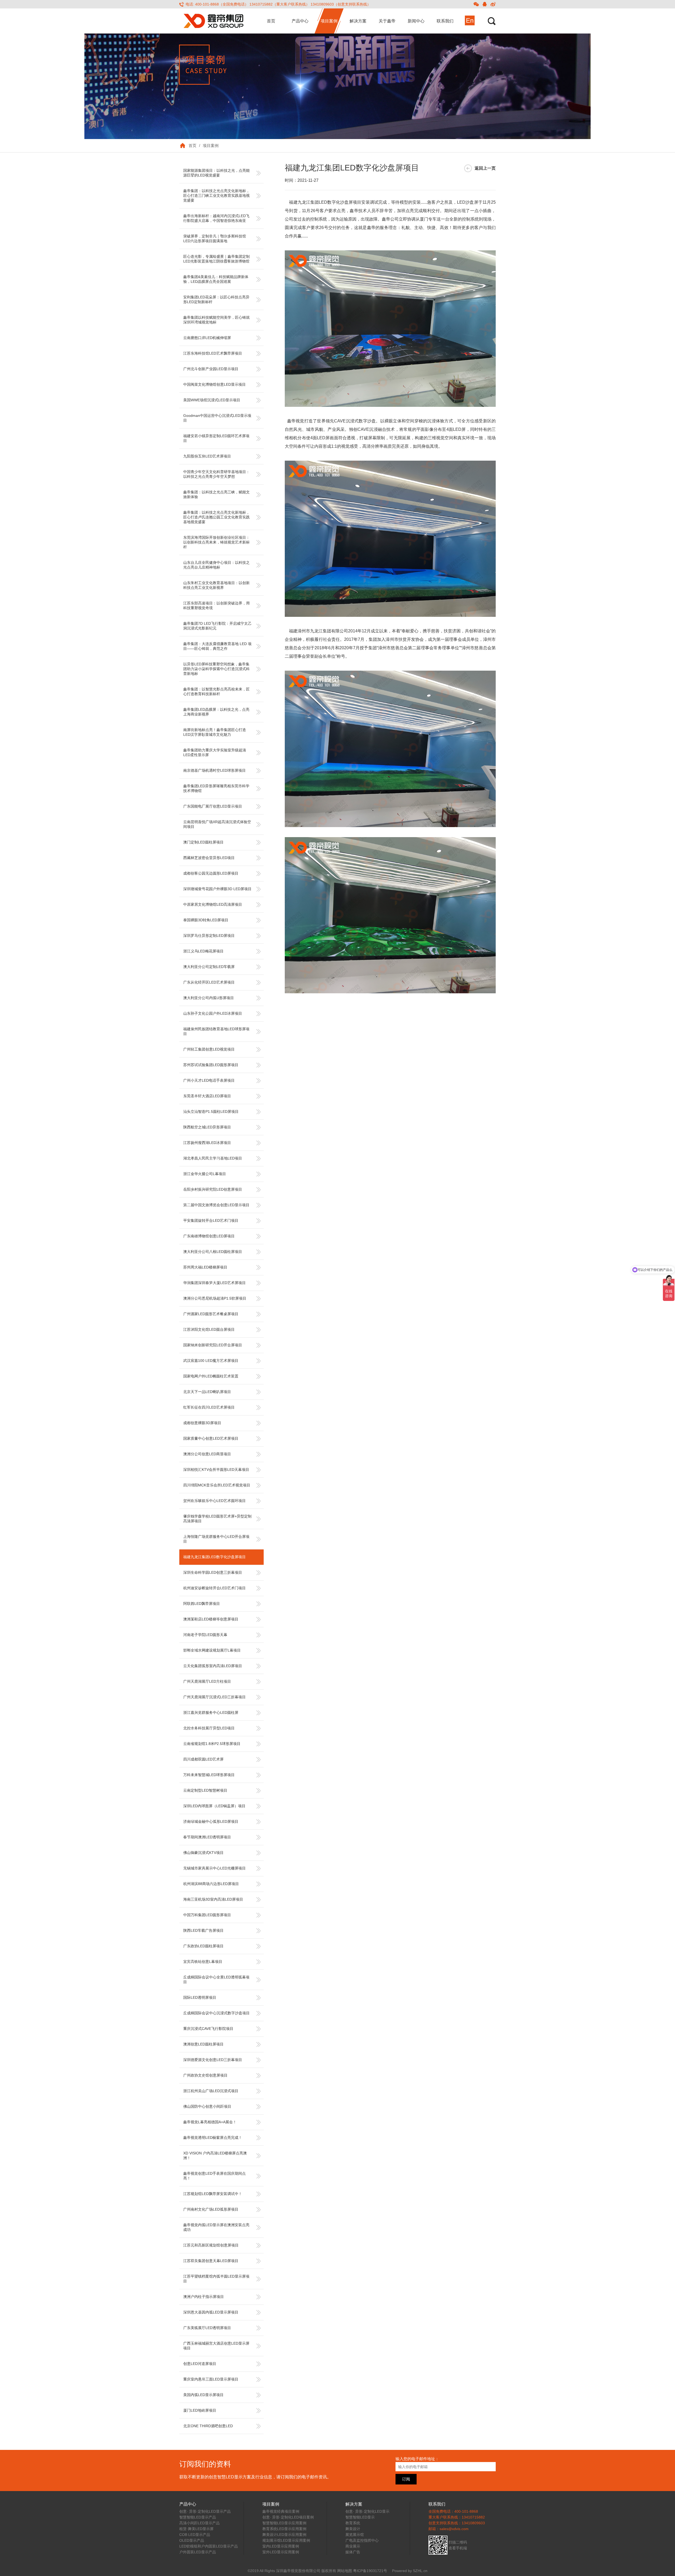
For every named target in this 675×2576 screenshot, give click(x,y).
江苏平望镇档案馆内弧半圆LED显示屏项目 (216, 2279)
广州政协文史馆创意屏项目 (205, 2075)
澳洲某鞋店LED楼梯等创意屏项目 (211, 1619)
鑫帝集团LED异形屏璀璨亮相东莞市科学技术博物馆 (216, 788)
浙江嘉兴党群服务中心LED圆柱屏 (211, 1712)
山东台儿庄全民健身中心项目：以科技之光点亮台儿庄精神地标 (216, 565)
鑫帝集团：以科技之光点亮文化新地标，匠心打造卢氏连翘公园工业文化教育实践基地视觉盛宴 (216, 517)
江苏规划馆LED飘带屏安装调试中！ (213, 2194)
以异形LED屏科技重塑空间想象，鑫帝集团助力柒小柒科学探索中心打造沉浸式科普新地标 (216, 669)
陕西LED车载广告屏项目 (203, 1930)
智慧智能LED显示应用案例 (284, 2523)
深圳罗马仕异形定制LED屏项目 (209, 936)
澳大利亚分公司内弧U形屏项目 (209, 998)
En (470, 20)
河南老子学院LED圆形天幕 (205, 1635)
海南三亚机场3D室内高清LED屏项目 (213, 1899)
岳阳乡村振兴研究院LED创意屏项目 (213, 1189)
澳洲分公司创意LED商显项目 (207, 1454)
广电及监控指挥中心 (362, 2540)
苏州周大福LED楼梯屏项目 (205, 1267)
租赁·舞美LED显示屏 (196, 2529)
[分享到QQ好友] (485, 4)
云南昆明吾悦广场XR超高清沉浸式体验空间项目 (217, 824)
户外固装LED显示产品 (198, 2552)
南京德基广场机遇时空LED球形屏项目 (214, 770)
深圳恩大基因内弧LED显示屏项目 (211, 2312)
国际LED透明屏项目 (200, 1997)
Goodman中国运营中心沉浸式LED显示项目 (217, 418)
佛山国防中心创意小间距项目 (207, 2106)
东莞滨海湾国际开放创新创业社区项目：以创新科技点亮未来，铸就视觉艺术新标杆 (216, 542)
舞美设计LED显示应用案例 (284, 2535)
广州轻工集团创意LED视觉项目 (209, 1049)
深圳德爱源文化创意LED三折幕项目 (213, 2060)
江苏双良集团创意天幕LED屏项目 (211, 2261)
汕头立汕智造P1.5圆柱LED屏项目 (211, 1112)
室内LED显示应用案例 (281, 2546)
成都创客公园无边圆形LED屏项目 (211, 873)
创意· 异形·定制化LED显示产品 (205, 2511)
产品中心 (300, 21)
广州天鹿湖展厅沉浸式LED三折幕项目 (214, 1697)
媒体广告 (353, 2552)
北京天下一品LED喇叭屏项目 (207, 1392)
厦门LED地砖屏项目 (200, 2410)
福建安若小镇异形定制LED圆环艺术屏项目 (216, 438)
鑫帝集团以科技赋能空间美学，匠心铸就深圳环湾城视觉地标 (216, 320)
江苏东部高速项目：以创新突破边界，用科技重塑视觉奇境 (216, 605)
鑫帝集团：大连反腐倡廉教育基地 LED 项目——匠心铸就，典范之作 (217, 646)
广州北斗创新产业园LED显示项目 (211, 369)
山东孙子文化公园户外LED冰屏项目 (213, 1013)
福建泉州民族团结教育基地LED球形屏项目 (216, 1031)
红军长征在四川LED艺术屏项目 (209, 1407)
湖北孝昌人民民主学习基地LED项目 (213, 1158)
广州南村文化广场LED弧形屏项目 (211, 2209)
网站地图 (345, 2571)
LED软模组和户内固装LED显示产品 (209, 2546)
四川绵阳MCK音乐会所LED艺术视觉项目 (217, 1485)
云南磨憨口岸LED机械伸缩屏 (207, 338)
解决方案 (358, 21)
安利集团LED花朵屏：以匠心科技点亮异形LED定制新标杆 (216, 299)
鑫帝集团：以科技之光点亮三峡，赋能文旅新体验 (216, 494)
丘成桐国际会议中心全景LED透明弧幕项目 (216, 1979)
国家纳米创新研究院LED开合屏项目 (213, 1345)
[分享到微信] (476, 4)
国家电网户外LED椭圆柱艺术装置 (211, 1376)
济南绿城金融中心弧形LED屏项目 (211, 1821)
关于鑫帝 (387, 21)
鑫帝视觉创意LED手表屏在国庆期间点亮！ (214, 2176)
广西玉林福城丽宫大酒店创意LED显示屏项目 (216, 2346)
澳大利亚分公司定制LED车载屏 (209, 967)
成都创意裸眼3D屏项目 (202, 1423)
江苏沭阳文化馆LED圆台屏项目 (209, 1329)
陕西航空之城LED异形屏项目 (207, 1127)
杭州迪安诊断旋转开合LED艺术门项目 (214, 1588)
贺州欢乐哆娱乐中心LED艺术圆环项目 (214, 1501)
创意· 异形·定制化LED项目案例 (288, 2517)
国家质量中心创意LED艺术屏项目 (211, 1438)
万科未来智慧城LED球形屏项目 (209, 1775)
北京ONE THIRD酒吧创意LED (208, 2426)
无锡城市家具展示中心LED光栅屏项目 (214, 1868)
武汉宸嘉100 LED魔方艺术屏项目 (211, 1361)
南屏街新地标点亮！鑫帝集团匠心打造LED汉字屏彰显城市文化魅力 (215, 732)
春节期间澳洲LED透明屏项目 (207, 1837)
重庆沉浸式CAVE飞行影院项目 (208, 2029)
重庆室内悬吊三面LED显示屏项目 (211, 2379)
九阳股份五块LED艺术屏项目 (207, 456)
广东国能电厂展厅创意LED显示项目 (213, 806)
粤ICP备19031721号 (370, 2571)
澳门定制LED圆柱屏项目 (203, 842)
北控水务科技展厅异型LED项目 (209, 1728)
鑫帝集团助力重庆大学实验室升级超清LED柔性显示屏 (215, 752)
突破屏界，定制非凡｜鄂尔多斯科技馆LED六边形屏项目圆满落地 (215, 238)
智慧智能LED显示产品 (198, 2517)
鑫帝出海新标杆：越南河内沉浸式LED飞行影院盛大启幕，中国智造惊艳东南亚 (216, 218)
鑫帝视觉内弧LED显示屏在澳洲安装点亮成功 (216, 2227)
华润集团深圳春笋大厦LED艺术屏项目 (214, 1283)
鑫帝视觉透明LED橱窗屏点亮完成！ (213, 2138)
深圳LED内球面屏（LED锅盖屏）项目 (214, 1806)
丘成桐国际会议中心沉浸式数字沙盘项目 (216, 2013)
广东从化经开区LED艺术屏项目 (209, 982)
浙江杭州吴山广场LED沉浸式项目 (211, 2091)
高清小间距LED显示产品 (199, 2523)
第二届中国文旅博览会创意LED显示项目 (216, 1205)
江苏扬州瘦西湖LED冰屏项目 (207, 1143)
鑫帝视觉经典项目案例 (281, 2511)
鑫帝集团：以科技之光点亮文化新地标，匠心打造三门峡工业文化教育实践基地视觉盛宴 (216, 195)
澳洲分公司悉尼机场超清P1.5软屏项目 (215, 1298)
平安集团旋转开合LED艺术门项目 (211, 1220)
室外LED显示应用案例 (281, 2552)
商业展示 (353, 2546)
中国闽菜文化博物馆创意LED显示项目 (214, 384)
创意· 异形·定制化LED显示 (367, 2511)
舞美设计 (353, 2529)
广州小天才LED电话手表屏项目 (209, 1080)
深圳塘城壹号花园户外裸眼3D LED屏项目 (217, 889)
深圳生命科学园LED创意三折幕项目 (213, 1572)
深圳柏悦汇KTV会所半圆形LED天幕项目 (216, 1470)
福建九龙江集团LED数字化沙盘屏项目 (214, 1557)
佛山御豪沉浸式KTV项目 (203, 1853)
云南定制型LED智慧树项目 (205, 1790)
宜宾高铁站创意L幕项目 (203, 1962)
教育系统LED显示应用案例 (284, 2529)
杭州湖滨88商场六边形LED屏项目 (211, 1884)
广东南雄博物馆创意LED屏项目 (209, 1236)
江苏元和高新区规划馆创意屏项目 (211, 2245)
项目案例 (329, 21)
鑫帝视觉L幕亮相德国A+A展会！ (210, 2122)
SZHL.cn (420, 2571)
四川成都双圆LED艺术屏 (203, 1759)
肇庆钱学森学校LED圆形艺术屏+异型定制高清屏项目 (217, 1519)
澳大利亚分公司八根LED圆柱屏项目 (213, 1252)
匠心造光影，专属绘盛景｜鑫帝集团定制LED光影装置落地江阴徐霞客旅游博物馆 (216, 259)
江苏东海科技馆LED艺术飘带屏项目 (213, 353)
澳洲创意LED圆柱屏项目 (203, 2044)
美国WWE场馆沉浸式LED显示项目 (212, 400)
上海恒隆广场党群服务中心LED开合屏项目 (216, 1539)
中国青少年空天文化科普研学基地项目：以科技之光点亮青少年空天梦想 (216, 474)
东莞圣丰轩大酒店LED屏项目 (207, 1096)
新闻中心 (416, 21)
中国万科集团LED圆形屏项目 (207, 1915)
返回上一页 (485, 168)
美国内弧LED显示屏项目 (203, 2395)
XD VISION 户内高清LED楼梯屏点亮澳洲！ (215, 2155)
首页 (271, 21)
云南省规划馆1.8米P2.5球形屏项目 (212, 1744)
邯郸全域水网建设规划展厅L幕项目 (212, 1650)
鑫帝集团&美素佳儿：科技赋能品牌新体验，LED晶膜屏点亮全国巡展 (216, 279)
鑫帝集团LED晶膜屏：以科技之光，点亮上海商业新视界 (216, 712)
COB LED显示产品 (195, 2535)
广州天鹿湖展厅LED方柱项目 (207, 1681)
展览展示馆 (355, 2535)
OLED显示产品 (192, 2540)
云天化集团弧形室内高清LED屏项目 (213, 1666)
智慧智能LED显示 (360, 2517)
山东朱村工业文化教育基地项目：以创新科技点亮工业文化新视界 (216, 585)
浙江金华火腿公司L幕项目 (205, 1174)
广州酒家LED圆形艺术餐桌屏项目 (211, 1314)
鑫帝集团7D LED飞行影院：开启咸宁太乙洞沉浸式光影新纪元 (217, 626)
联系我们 (445, 21)
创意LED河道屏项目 (200, 2364)
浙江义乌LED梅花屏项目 (203, 951)
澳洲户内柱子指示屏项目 (204, 2297)
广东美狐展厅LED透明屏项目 (207, 2328)
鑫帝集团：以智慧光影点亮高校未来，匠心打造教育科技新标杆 (216, 691)
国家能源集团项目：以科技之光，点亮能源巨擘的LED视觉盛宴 (216, 173)
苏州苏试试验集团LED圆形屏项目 (211, 1065)
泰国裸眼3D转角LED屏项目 (206, 920)
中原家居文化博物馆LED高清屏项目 (213, 904)
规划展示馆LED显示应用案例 (286, 2540)
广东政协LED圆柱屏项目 (203, 1946)
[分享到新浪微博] (493, 4)
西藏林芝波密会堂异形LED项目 (209, 858)
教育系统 (353, 2523)
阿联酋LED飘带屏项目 (202, 1604)
